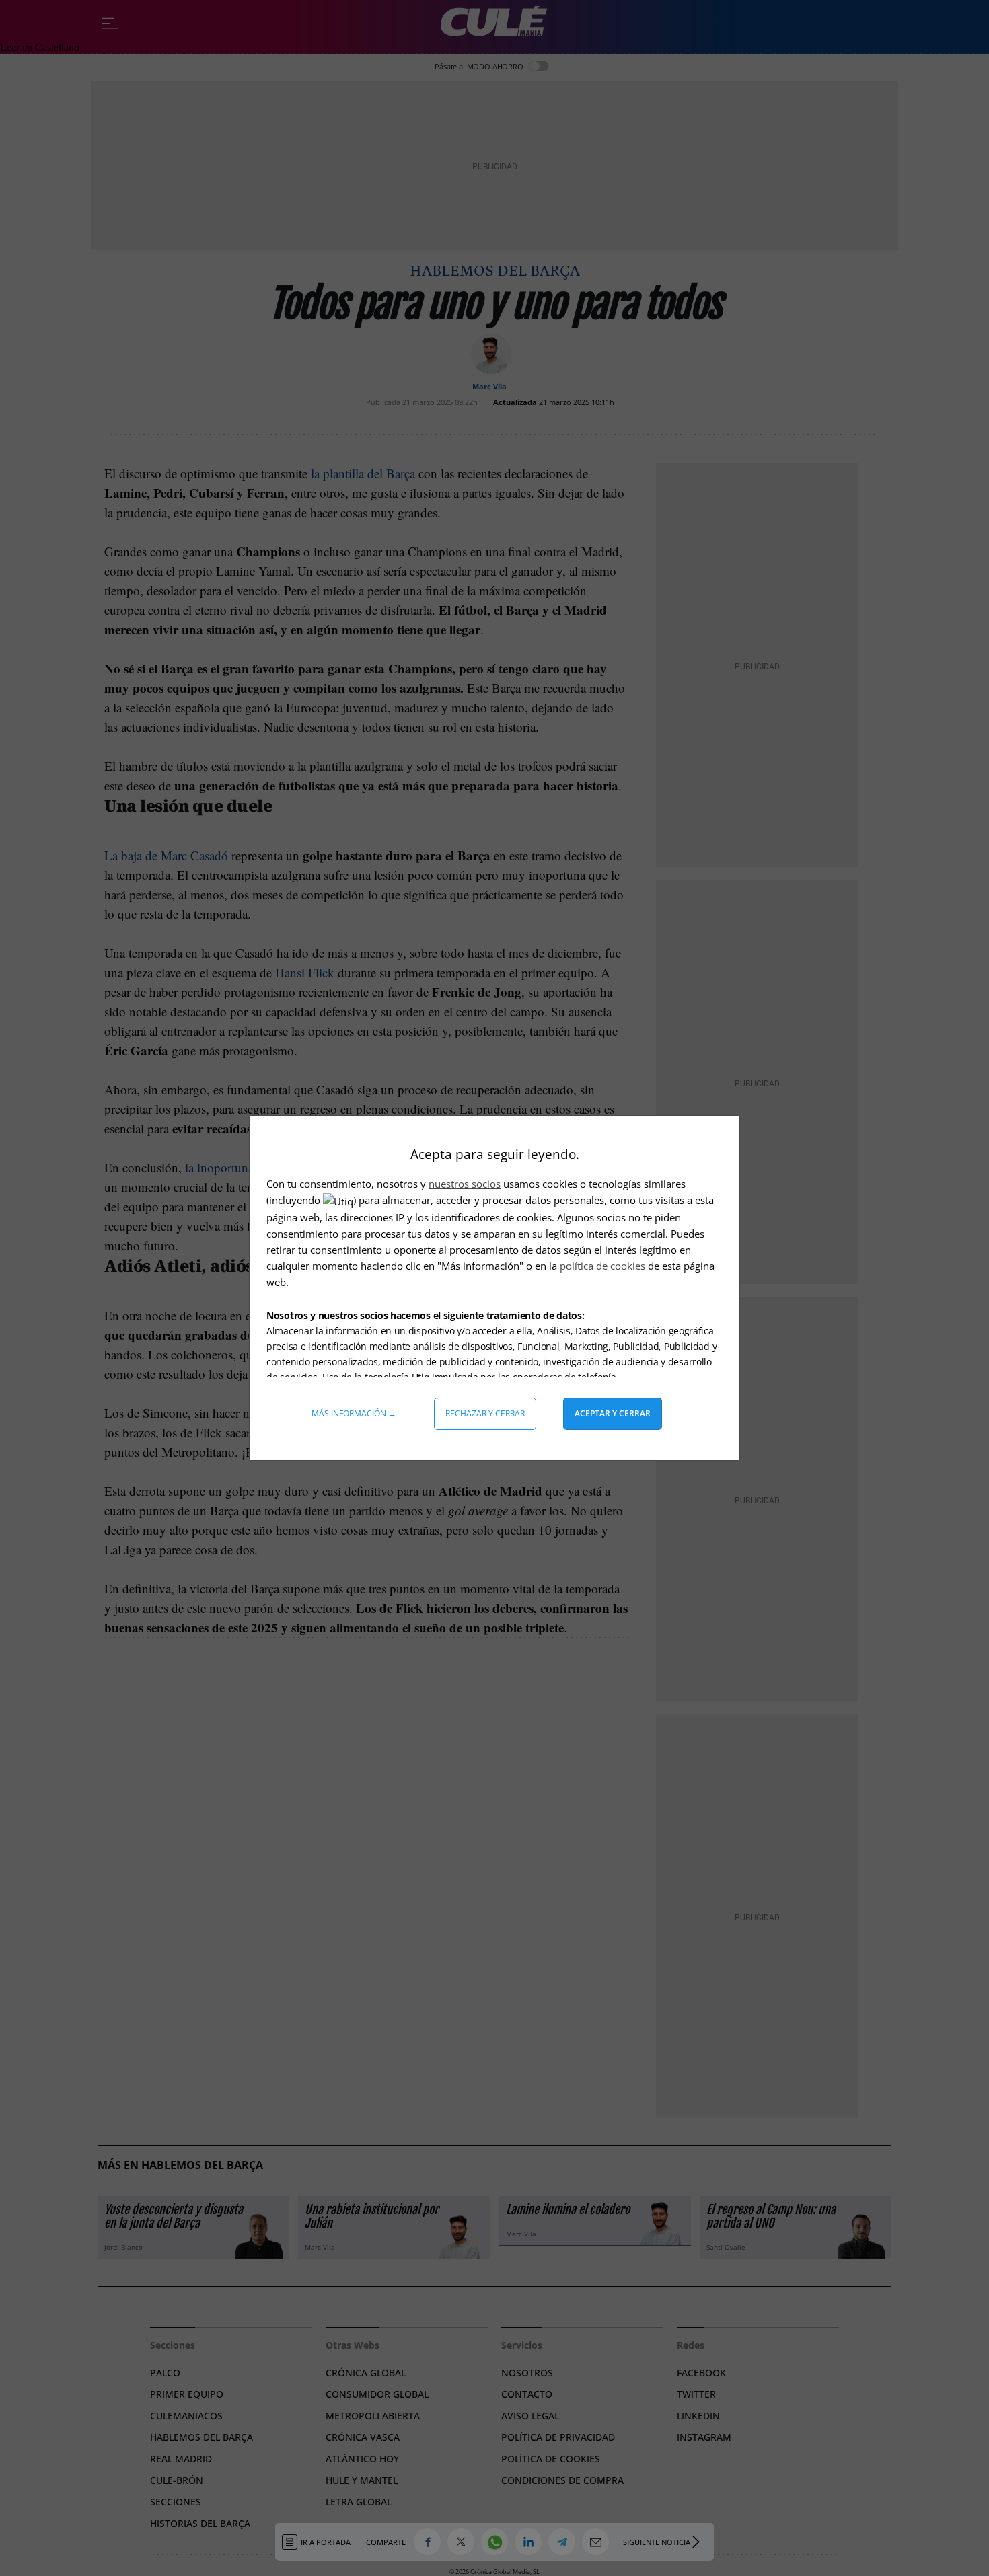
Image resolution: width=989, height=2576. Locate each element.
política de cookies (604, 1266)
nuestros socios (465, 1184)
